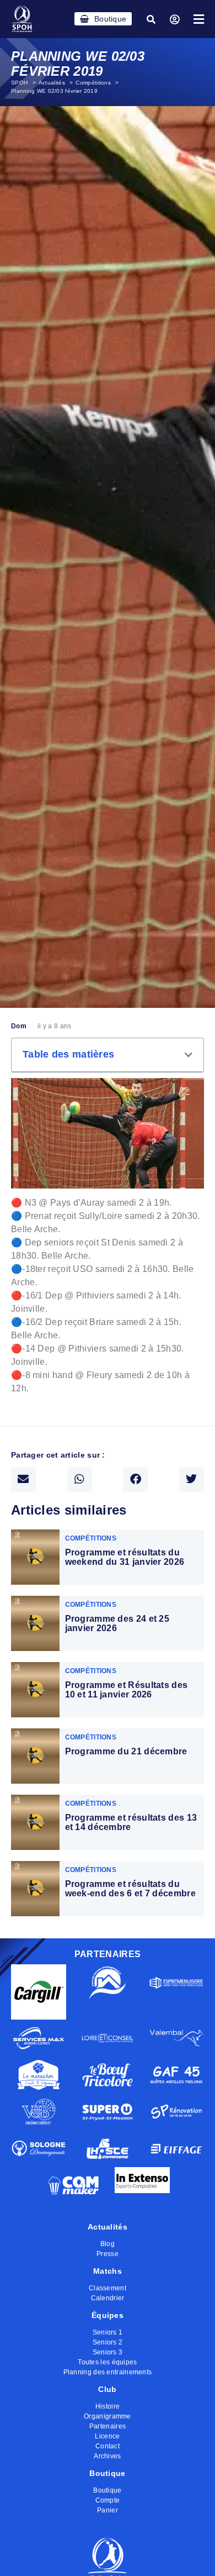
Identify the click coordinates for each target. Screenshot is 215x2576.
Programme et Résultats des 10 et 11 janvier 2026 (127, 1690)
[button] (151, 19)
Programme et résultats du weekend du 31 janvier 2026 (125, 1557)
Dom (19, 1026)
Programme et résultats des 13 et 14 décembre (131, 1823)
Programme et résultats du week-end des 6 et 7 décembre (130, 1889)
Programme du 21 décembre (126, 1751)
